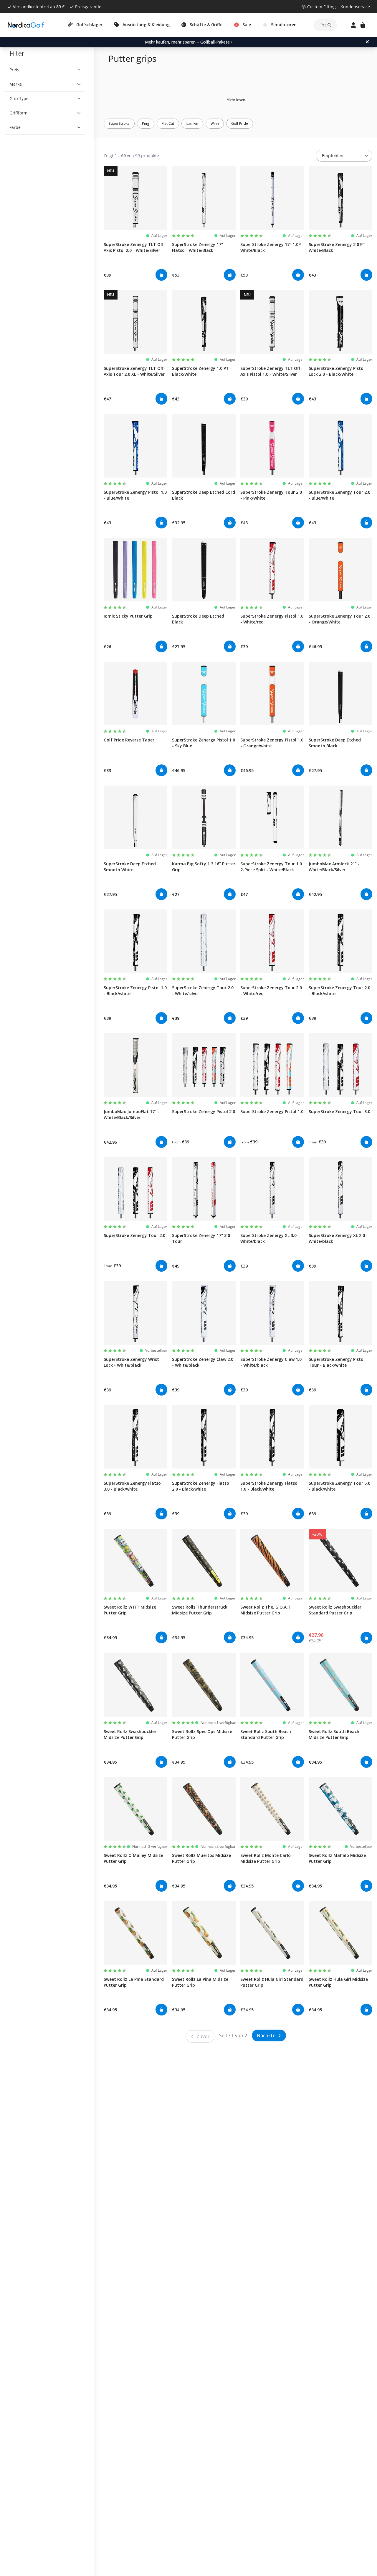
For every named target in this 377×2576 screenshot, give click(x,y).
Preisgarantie (88, 7)
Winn (215, 123)
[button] (45, 70)
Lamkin (192, 123)
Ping (146, 123)
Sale (247, 25)
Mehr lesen (236, 100)
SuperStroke (119, 123)
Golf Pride (240, 123)
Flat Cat (168, 123)
